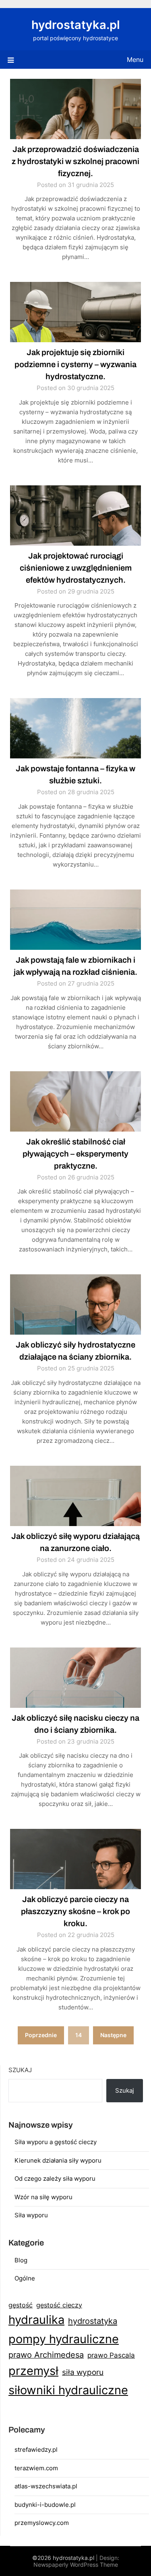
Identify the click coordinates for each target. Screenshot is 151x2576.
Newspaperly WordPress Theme (76, 2565)
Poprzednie (41, 2035)
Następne (113, 2035)
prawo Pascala (111, 2355)
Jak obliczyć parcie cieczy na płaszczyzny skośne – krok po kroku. (75, 1911)
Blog (21, 2260)
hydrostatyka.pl (76, 25)
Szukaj (20, 2070)
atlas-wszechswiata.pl (46, 2486)
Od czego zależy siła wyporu (55, 2179)
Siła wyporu (31, 2215)
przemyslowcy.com (42, 2523)
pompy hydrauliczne (64, 2339)
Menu (135, 60)
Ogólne (25, 2278)
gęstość (21, 2305)
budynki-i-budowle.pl (45, 2505)
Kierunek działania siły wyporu (58, 2160)
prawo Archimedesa (46, 2355)
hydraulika (36, 2320)
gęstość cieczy (59, 2305)
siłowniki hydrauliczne (68, 2390)
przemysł (33, 2371)
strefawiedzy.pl (36, 2450)
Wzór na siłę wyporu (43, 2197)
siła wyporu (83, 2372)
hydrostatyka (93, 2321)
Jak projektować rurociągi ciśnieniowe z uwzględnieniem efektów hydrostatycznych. (76, 568)
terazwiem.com (36, 2468)
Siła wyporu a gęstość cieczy (56, 2142)
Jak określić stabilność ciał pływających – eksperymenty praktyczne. (75, 1154)
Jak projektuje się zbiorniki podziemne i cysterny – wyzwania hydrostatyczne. (75, 364)
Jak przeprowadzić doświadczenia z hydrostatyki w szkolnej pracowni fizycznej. (75, 161)
